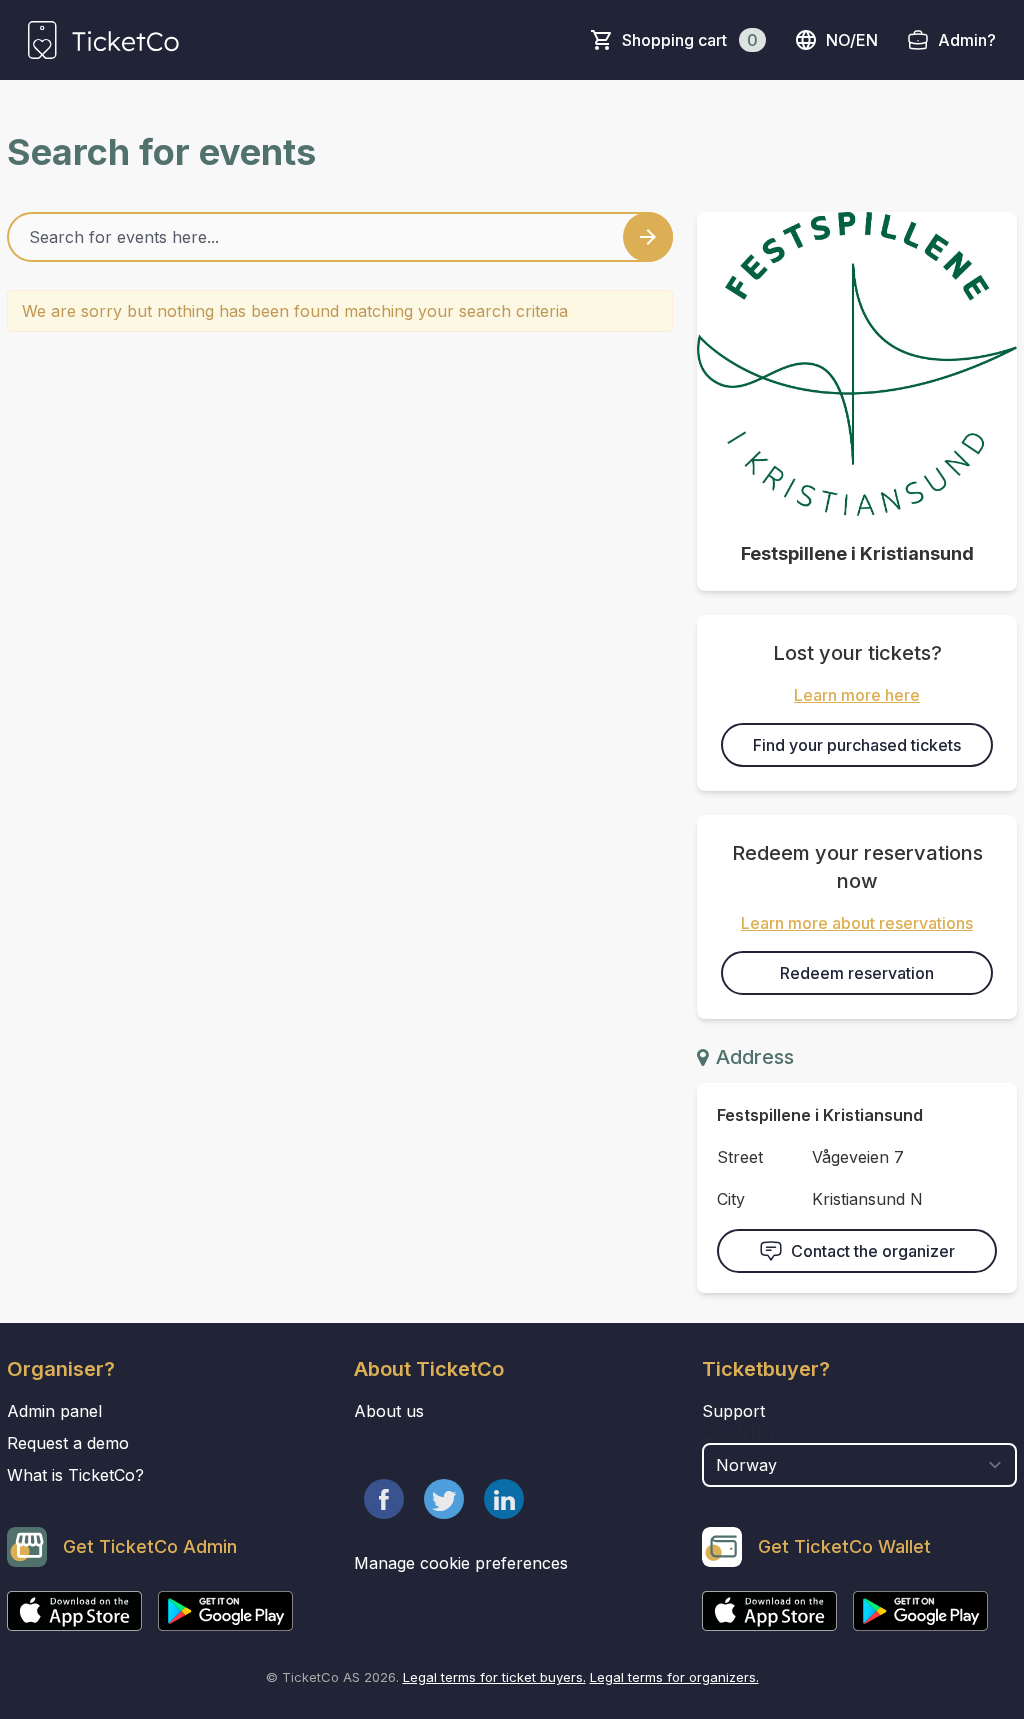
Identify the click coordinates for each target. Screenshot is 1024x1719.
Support (733, 1411)
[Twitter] (444, 1499)
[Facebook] (384, 1499)
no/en (852, 40)
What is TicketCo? (75, 1475)
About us (389, 1411)
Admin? (967, 40)
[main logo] (103, 40)
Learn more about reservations (857, 923)
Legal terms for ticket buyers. (494, 1677)
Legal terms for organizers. (674, 1677)
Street (740, 1157)
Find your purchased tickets (857, 745)
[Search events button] (648, 237)
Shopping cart (690, 40)
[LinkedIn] (504, 1499)
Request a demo (68, 1443)
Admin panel (54, 1411)
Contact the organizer (873, 1251)
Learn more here (857, 695)
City (731, 1199)
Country (739, 1433)
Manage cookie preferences (461, 1563)
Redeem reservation (857, 973)
